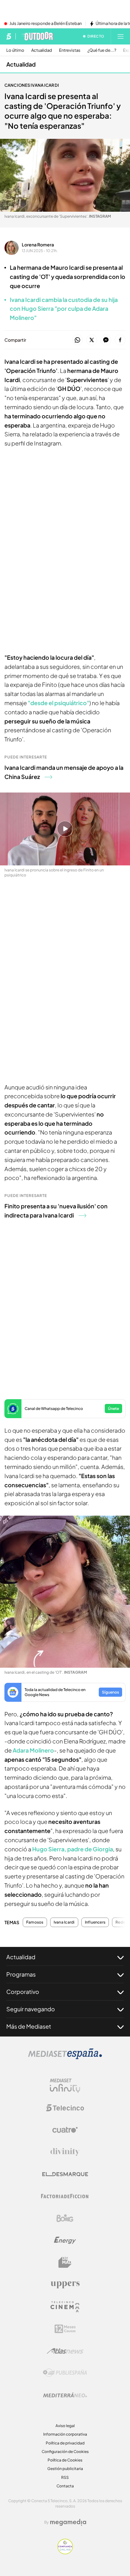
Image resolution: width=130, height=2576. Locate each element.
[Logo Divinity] (65, 2152)
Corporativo (23, 1992)
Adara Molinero (33, 1750)
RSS (65, 2477)
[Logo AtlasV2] (65, 2351)
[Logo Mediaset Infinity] (65, 2086)
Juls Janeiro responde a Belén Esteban (46, 24)
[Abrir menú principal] (121, 36)
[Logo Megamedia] (68, 2522)
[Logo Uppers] (65, 2284)
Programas (21, 1974)
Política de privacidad (65, 2443)
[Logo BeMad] (65, 2262)
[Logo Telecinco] (65, 2108)
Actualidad (42, 50)
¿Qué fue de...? (102, 50)
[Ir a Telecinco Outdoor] (37, 36)
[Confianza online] (65, 2552)
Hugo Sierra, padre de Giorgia (73, 1849)
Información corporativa (65, 2434)
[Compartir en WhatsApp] (77, 340)
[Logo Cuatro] (65, 2130)
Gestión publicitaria (65, 2469)
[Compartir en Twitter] (92, 340)
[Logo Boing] (65, 2218)
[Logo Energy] (65, 2240)
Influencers (95, 1922)
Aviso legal (65, 2426)
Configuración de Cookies (65, 2452)
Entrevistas (70, 50)
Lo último (15, 50)
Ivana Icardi (64, 1922)
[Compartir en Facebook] (120, 340)
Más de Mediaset (29, 2026)
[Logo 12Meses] (65, 2329)
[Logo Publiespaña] (65, 2373)
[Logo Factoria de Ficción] (65, 2196)
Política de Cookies (65, 2460)
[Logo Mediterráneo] (65, 2395)
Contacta (65, 2486)
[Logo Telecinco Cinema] (65, 2307)
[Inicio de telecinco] (9, 36)
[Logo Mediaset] (65, 2057)
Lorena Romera (38, 245)
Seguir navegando (31, 2009)
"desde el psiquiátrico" (59, 703)
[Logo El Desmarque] (65, 2174)
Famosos (35, 1922)
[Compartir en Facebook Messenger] (106, 340)
